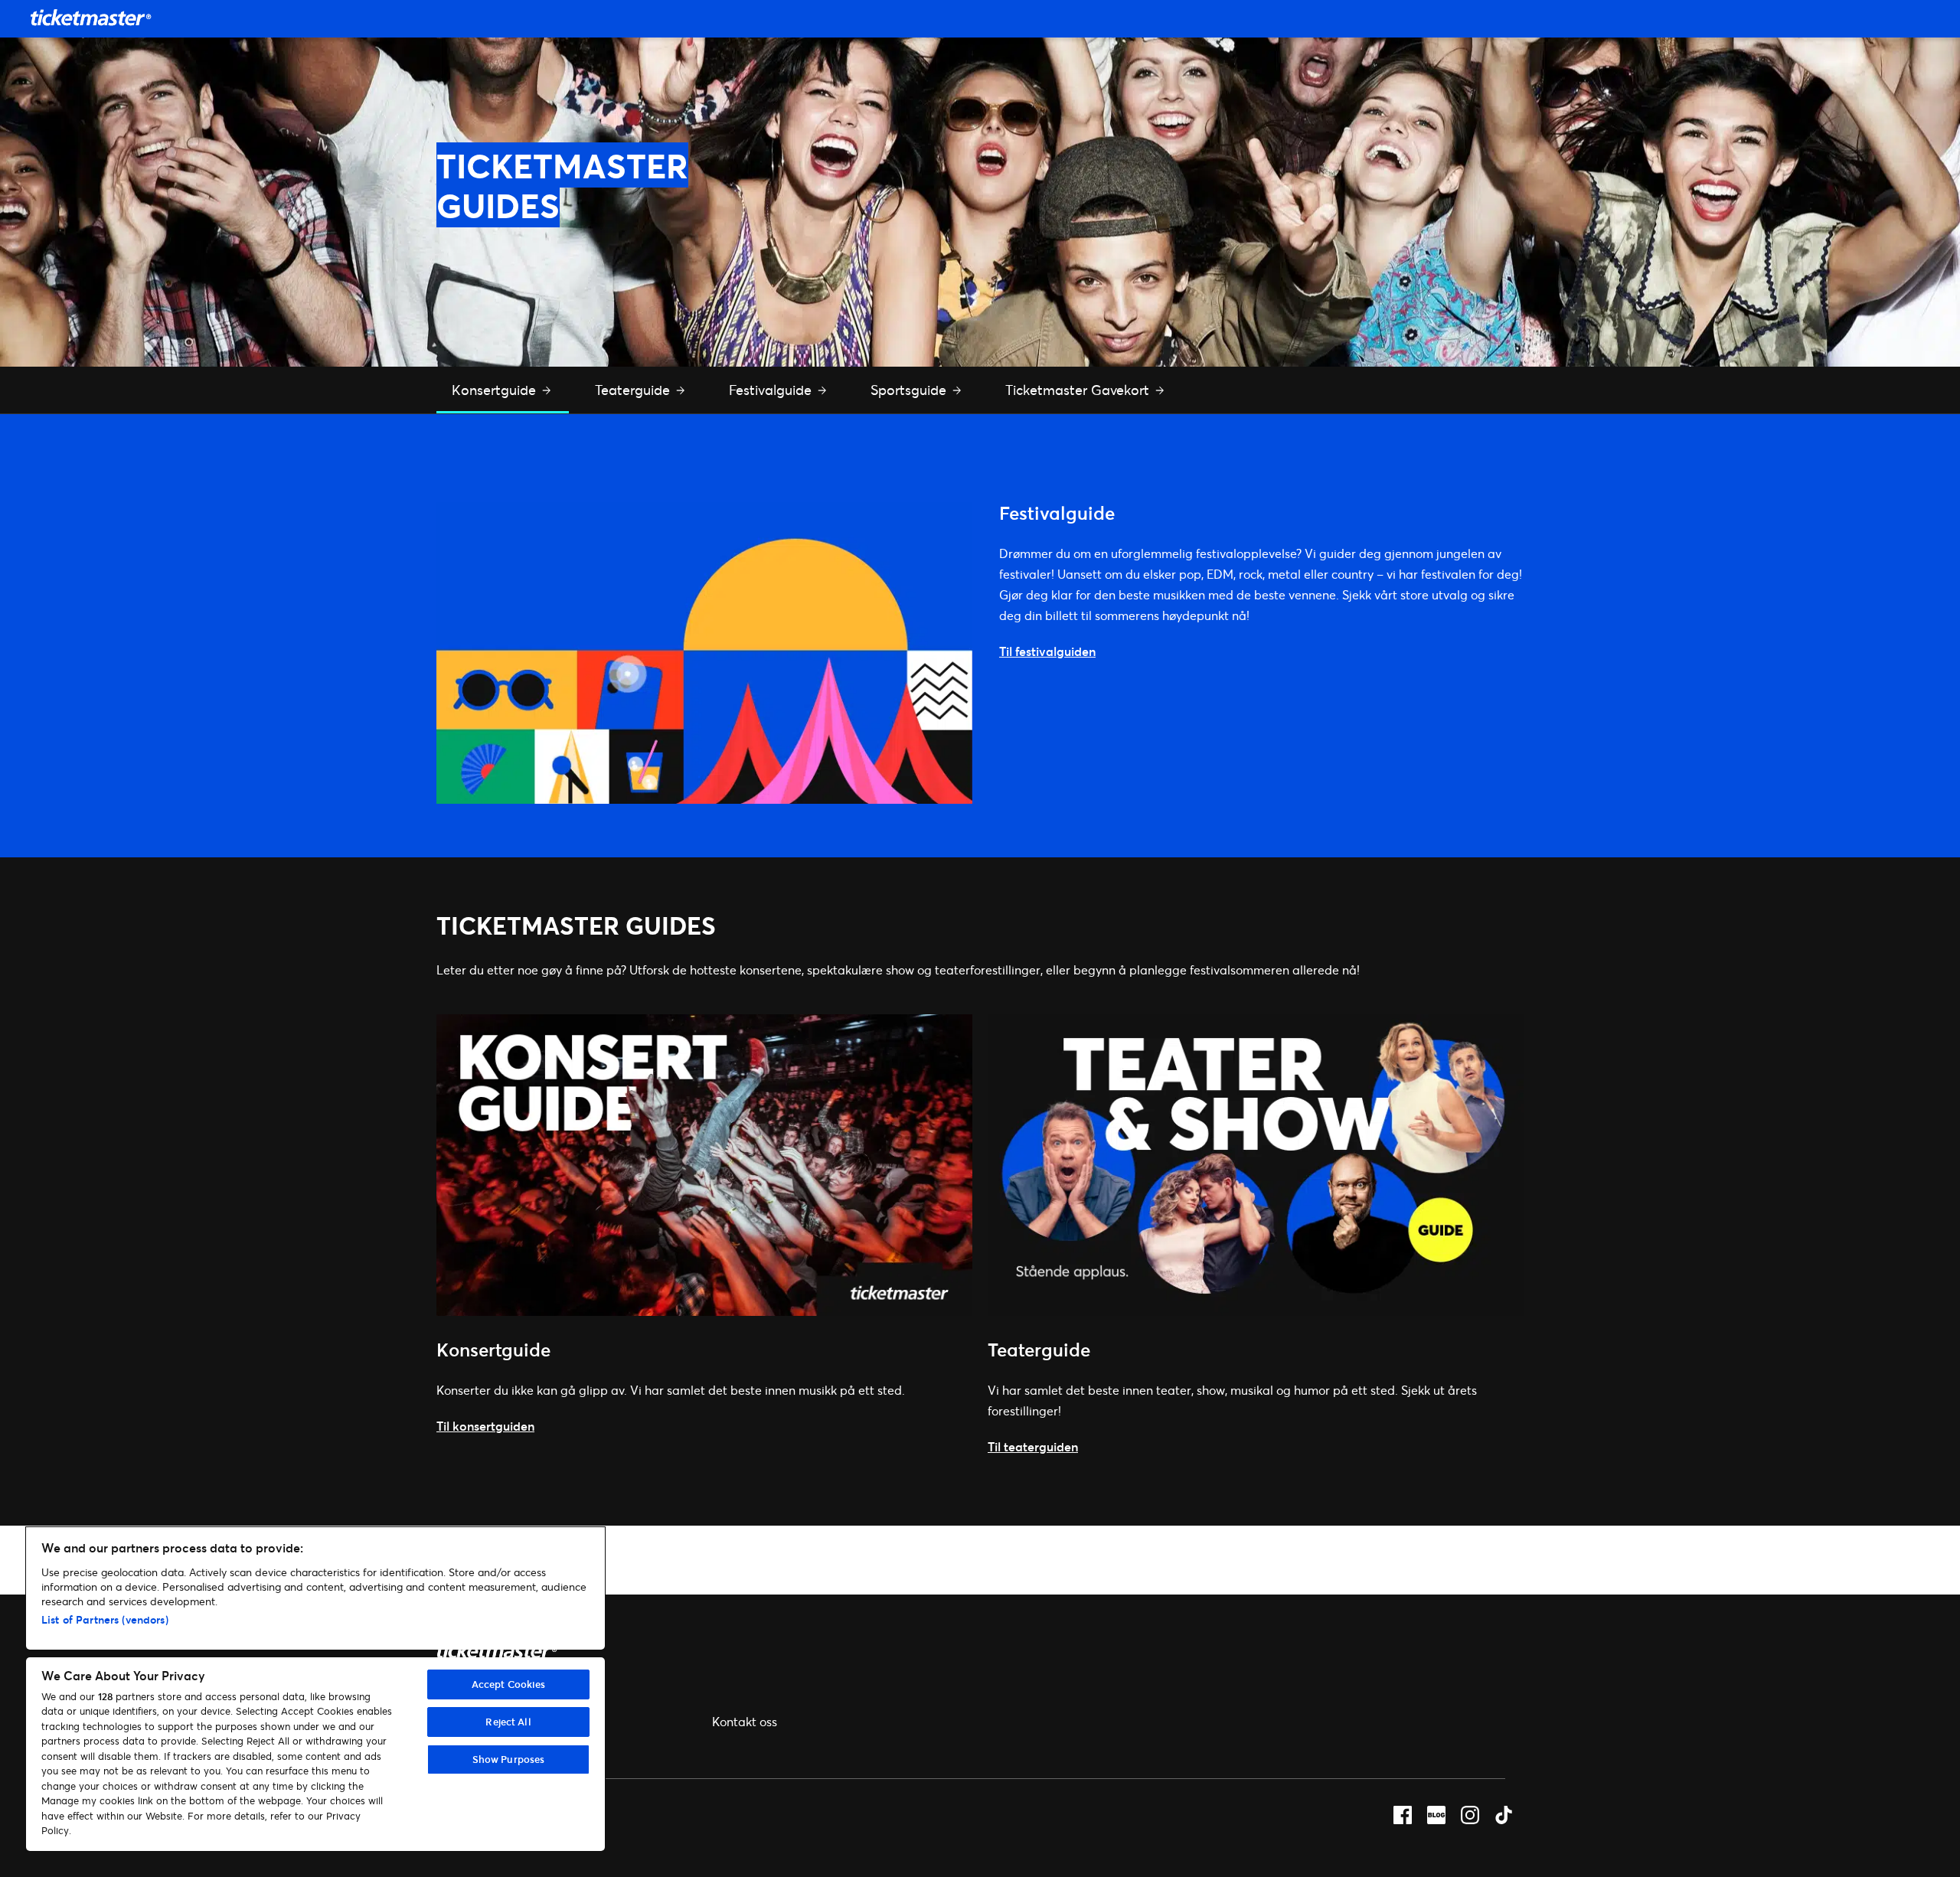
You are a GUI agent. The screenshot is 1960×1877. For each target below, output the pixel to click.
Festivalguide (772, 390)
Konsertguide (496, 390)
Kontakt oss (745, 1721)
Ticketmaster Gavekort (1079, 390)
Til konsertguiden (485, 1426)
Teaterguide (634, 390)
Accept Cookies (509, 1684)
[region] (315, 1689)
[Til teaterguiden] (1256, 1311)
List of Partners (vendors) (105, 1619)
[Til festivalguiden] (704, 799)
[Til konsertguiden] (704, 1311)
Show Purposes (509, 1759)
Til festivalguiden (1047, 651)
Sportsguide (910, 390)
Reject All (508, 1722)
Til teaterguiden (1033, 1446)
